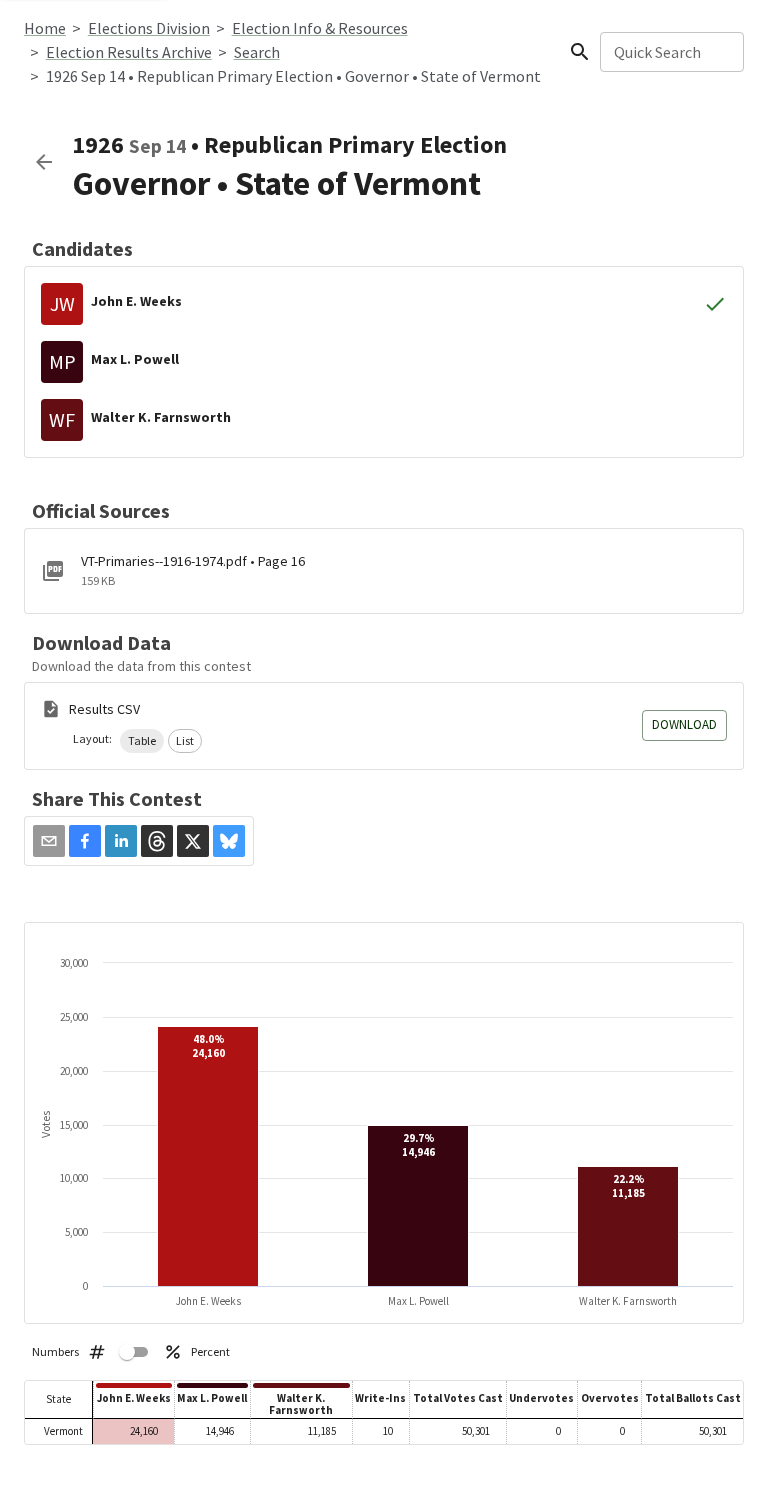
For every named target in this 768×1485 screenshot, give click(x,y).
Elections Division (149, 28)
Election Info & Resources (320, 28)
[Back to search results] (44, 162)
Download (684, 724)
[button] (142, 741)
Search (257, 52)
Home (45, 28)
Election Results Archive (129, 52)
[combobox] (670, 52)
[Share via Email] (49, 841)
